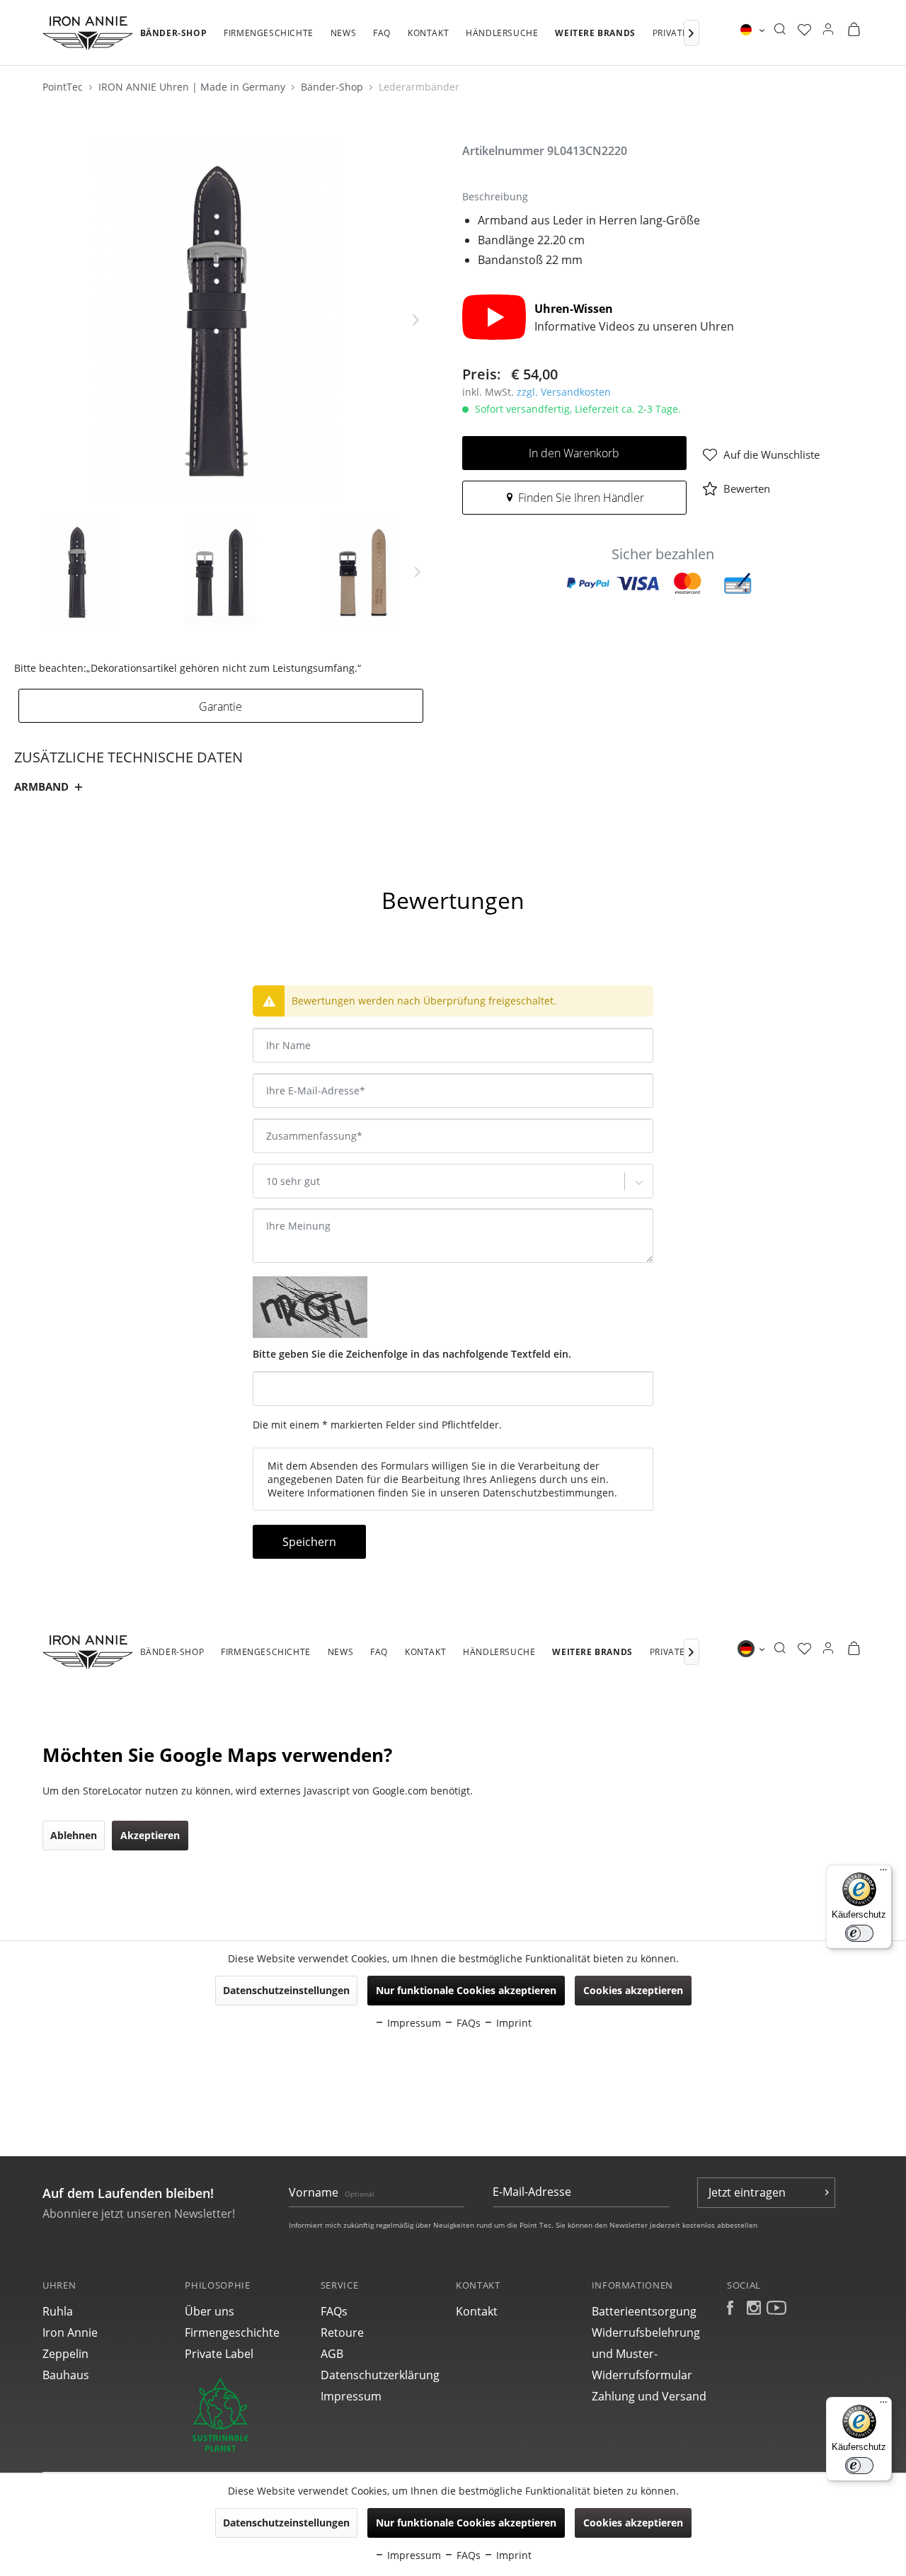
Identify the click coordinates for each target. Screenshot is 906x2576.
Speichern (309, 1542)
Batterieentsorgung (644, 2311)
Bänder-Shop (333, 87)
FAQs (334, 2311)
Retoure (342, 2332)
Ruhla (58, 2311)
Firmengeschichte (232, 2332)
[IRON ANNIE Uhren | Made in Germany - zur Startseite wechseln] (88, 33)
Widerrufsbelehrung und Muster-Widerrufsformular (646, 2354)
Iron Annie (70, 2332)
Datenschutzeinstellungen (286, 2523)
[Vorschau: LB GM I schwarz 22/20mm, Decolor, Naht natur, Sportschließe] (77, 572)
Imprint (512, 2555)
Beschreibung (62, 862)
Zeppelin (65, 2354)
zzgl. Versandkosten (564, 392)
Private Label (219, 2354)
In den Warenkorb (574, 453)
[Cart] (854, 30)
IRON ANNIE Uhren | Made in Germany (193, 87)
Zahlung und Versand (649, 2396)
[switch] (859, 2466)
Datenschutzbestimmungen (549, 1493)
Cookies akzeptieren (633, 2523)
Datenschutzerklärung (380, 2375)
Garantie (220, 706)
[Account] (828, 30)
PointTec (64, 87)
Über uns (210, 2311)
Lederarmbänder (419, 87)
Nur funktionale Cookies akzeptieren (466, 2523)
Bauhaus (66, 2375)
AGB (332, 2354)
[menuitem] (174, 40)
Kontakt (477, 2311)
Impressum (351, 2396)
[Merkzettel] (804, 30)
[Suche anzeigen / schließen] (780, 30)
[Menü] (883, 2405)
